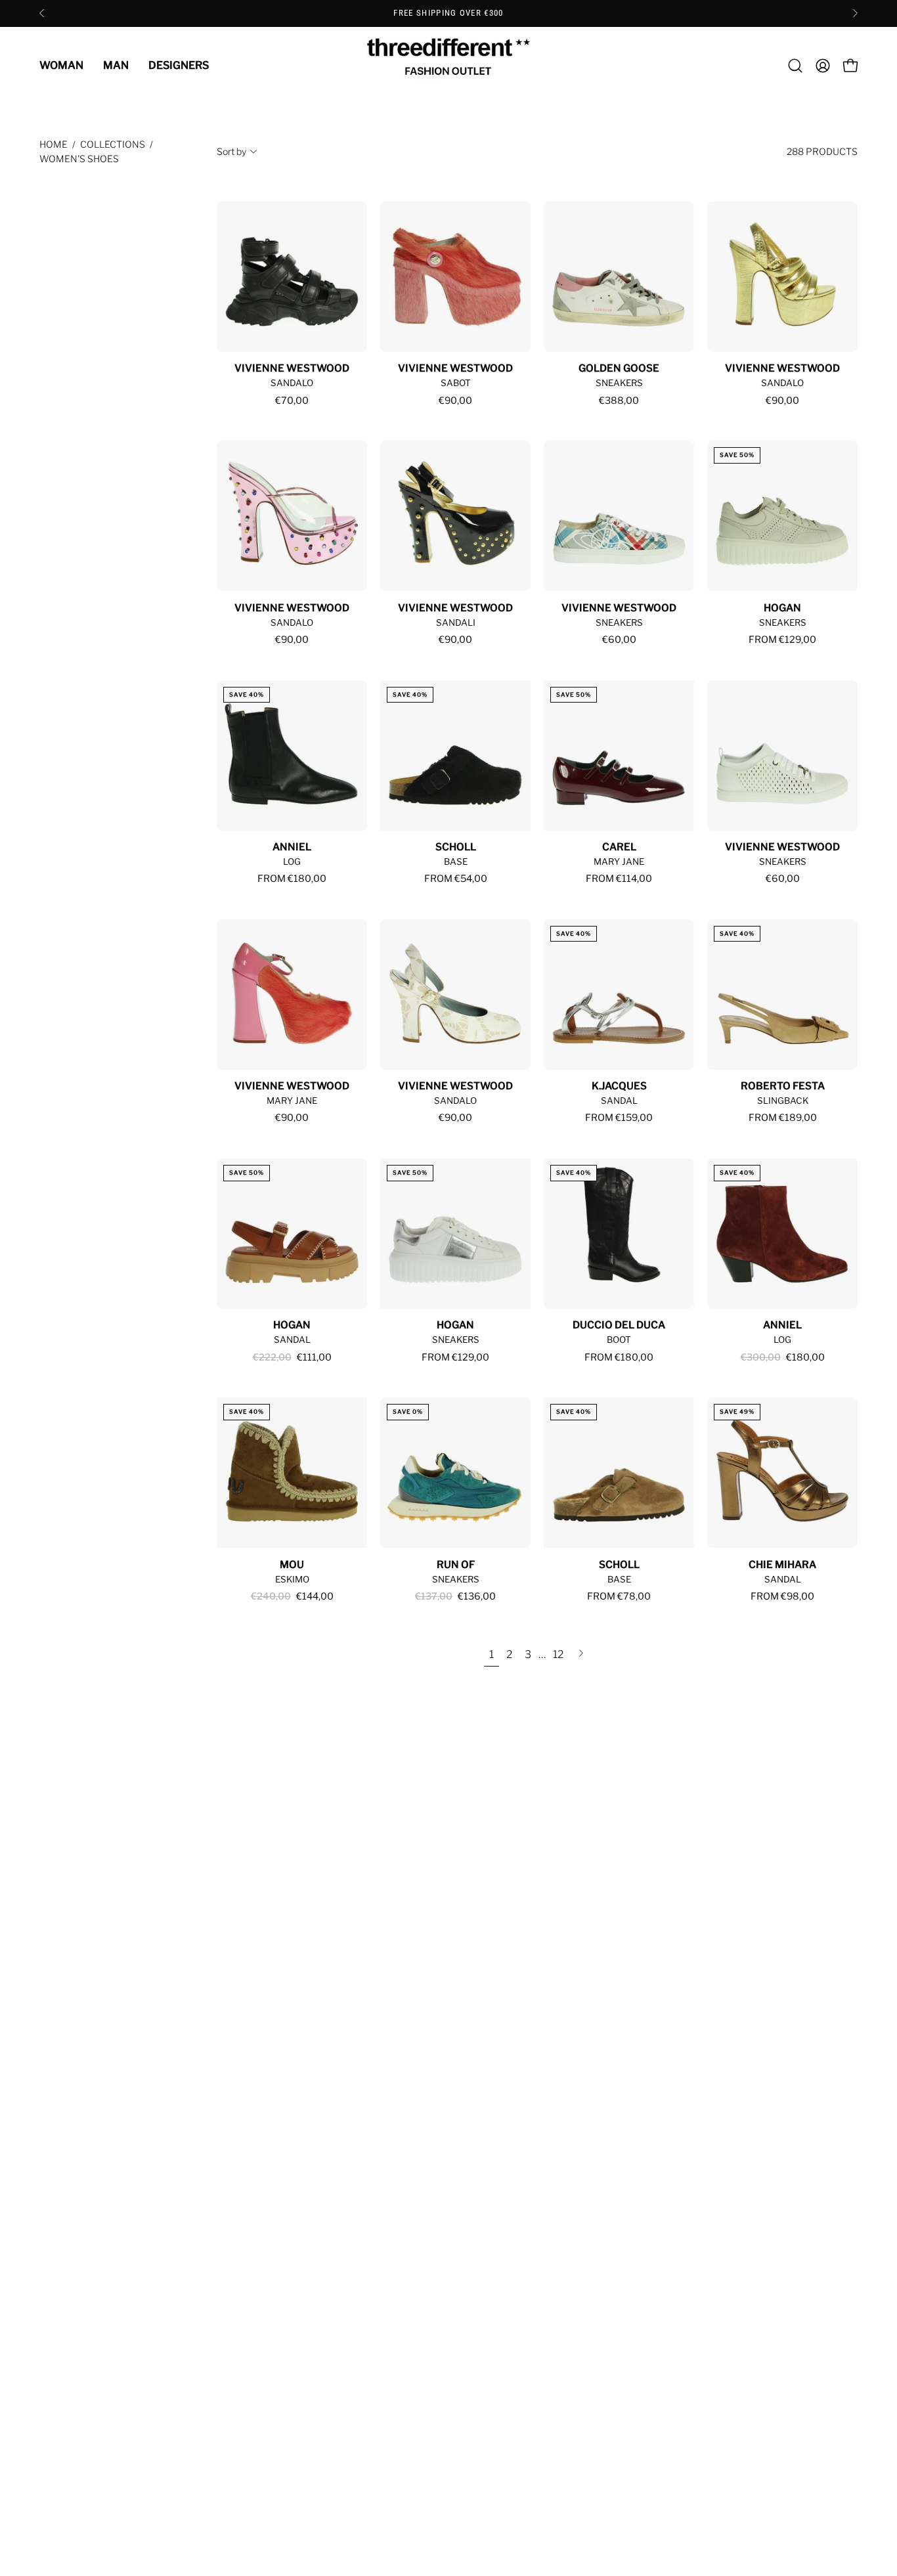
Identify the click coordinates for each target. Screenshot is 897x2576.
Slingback (783, 1101)
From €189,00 (783, 1118)
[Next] (855, 13)
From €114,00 (619, 879)
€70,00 (292, 401)
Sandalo (292, 383)
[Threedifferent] (448, 66)
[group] (448, 13)
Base (456, 862)
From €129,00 (782, 640)
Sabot (456, 383)
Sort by (231, 151)
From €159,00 (619, 1118)
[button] (795, 66)
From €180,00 (292, 879)
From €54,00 (456, 879)
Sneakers (619, 383)
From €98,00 (782, 1596)
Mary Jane (619, 862)
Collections (113, 144)
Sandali (456, 622)
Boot (619, 1340)
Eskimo (292, 1579)
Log (292, 862)
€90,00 (455, 401)
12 (558, 1654)
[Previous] (42, 13)
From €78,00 (619, 1596)
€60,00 (619, 640)
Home (54, 144)
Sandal (619, 1101)
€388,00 (619, 401)
